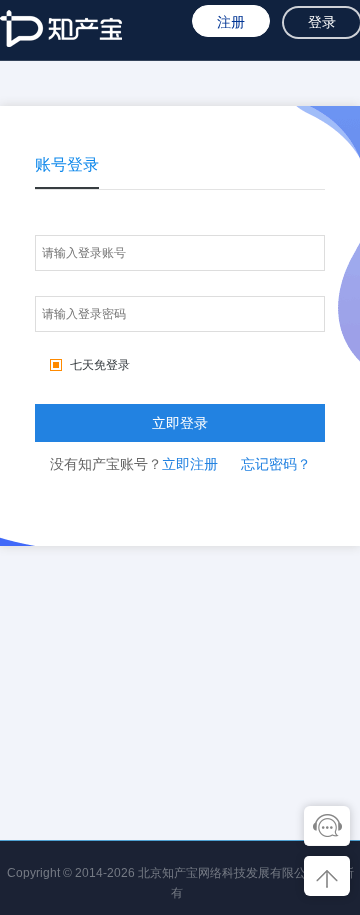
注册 (231, 22)
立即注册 (190, 464)
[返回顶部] (324, 876)
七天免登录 (100, 365)
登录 (322, 22)
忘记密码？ (276, 464)
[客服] (324, 826)
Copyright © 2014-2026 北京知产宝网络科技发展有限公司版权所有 (180, 874)
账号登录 (67, 164)
